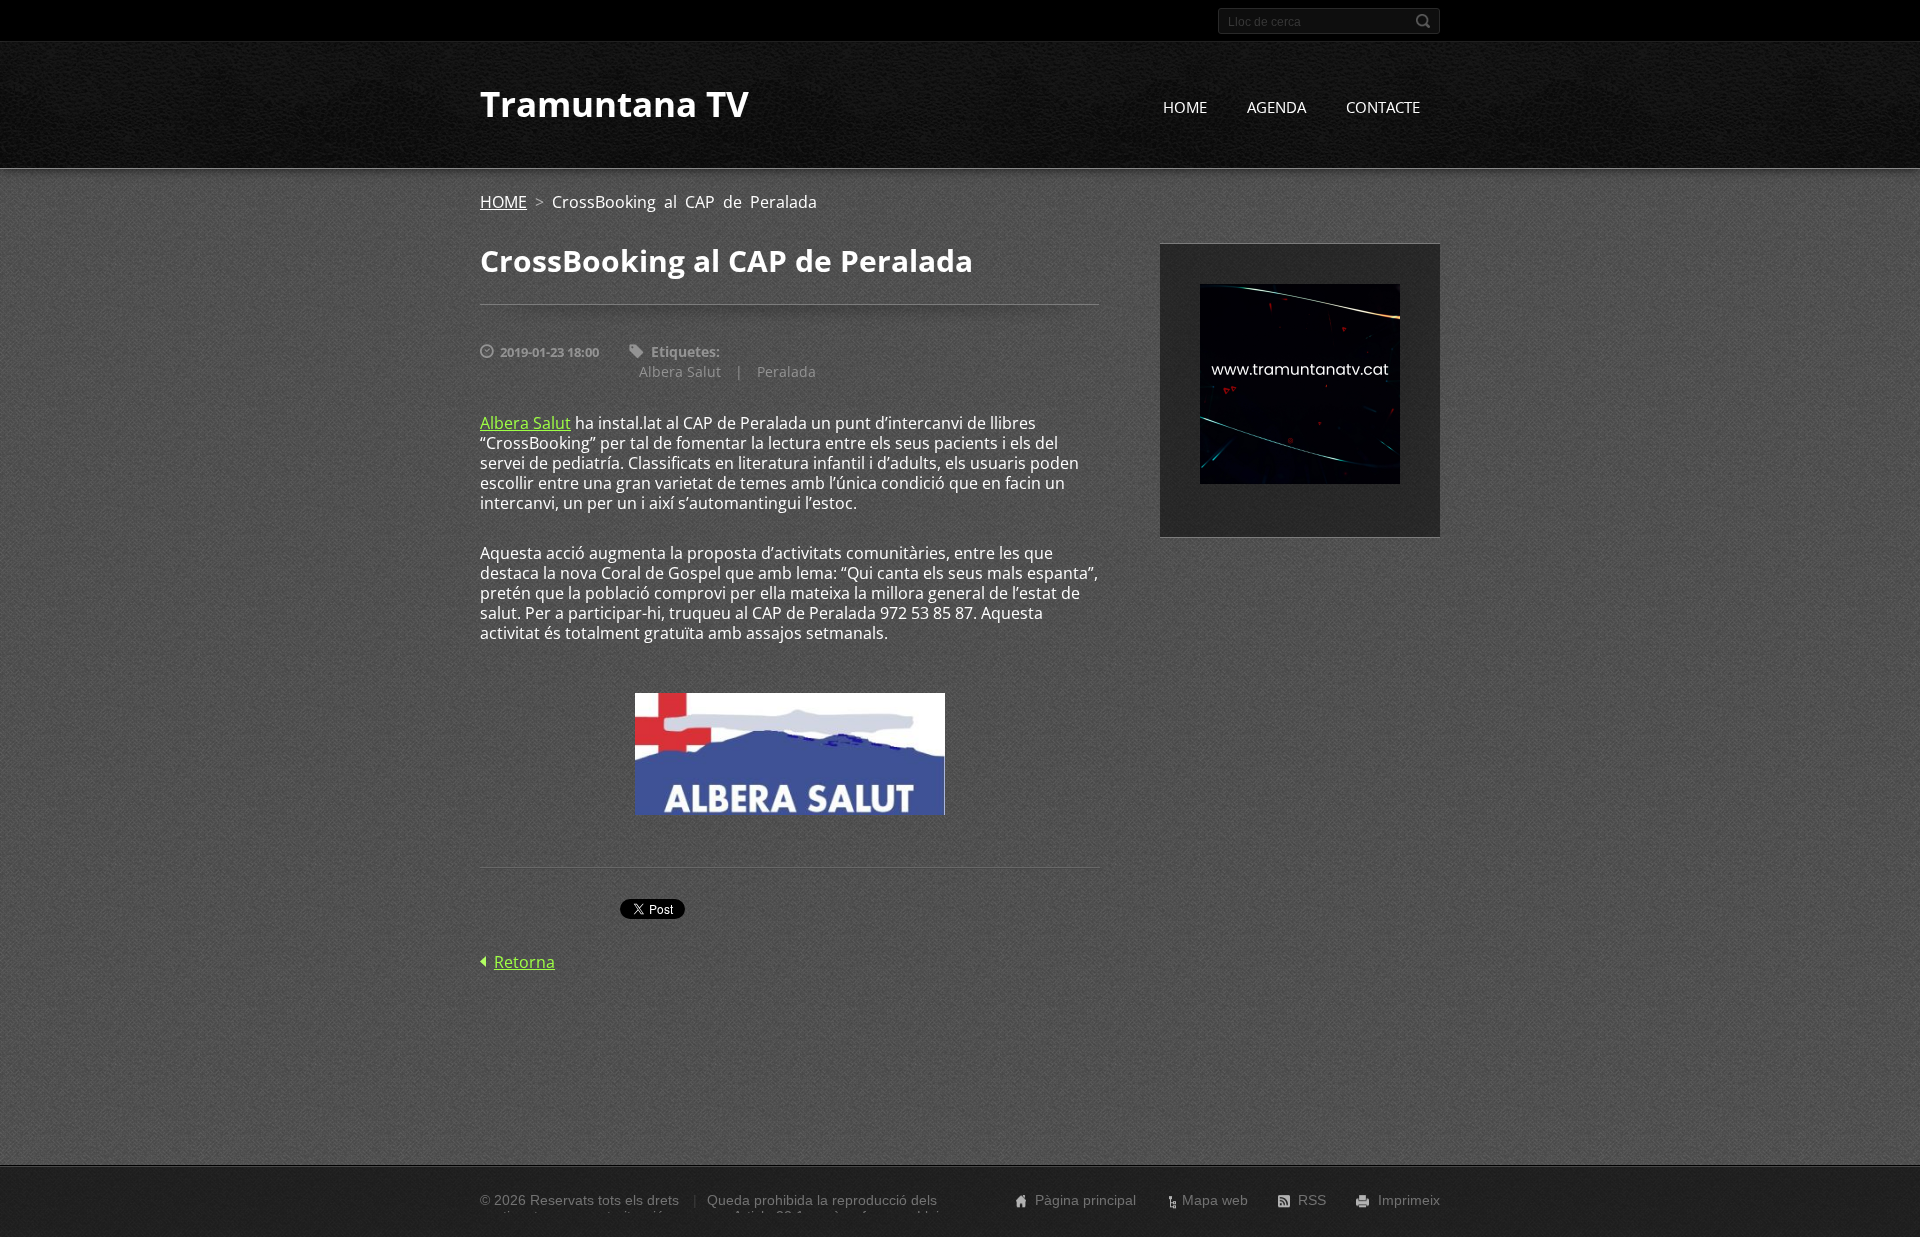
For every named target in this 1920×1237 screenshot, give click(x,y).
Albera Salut (680, 371)
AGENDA (1276, 107)
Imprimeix (1409, 1200)
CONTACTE (1383, 107)
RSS (1312, 1200)
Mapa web (1215, 1200)
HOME (1185, 107)
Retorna (524, 962)
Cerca (1423, 21)
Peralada (786, 371)
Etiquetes (683, 351)
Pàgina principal (1085, 1200)
